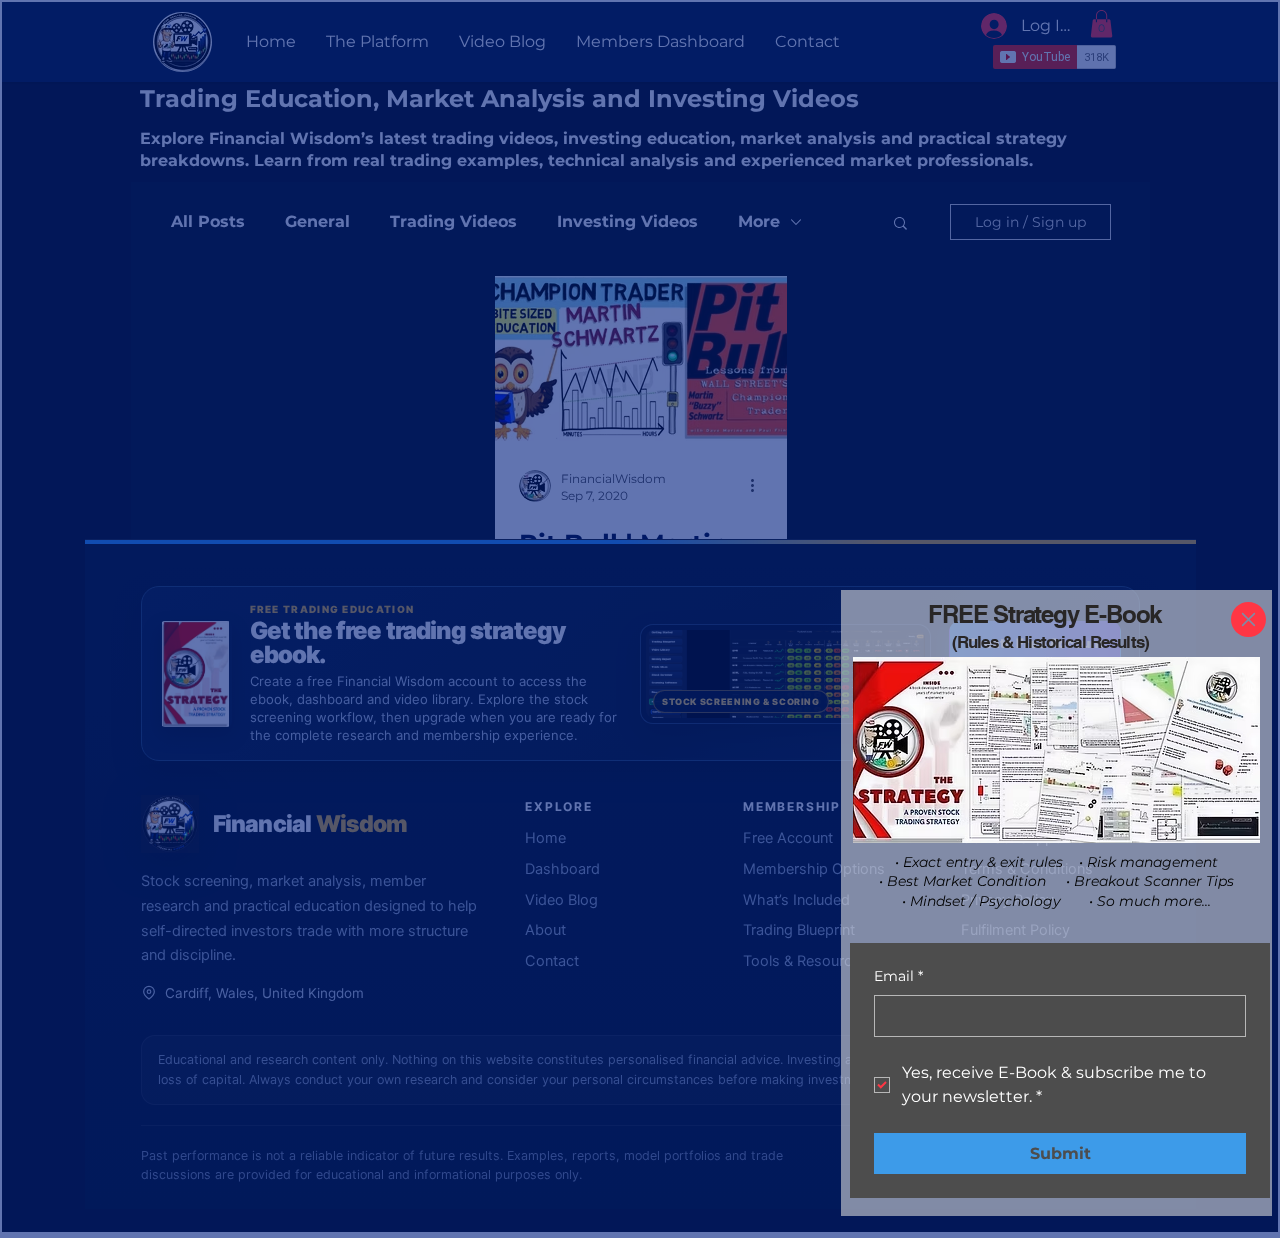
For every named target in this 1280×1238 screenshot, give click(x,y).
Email (898, 976)
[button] (1248, 619)
